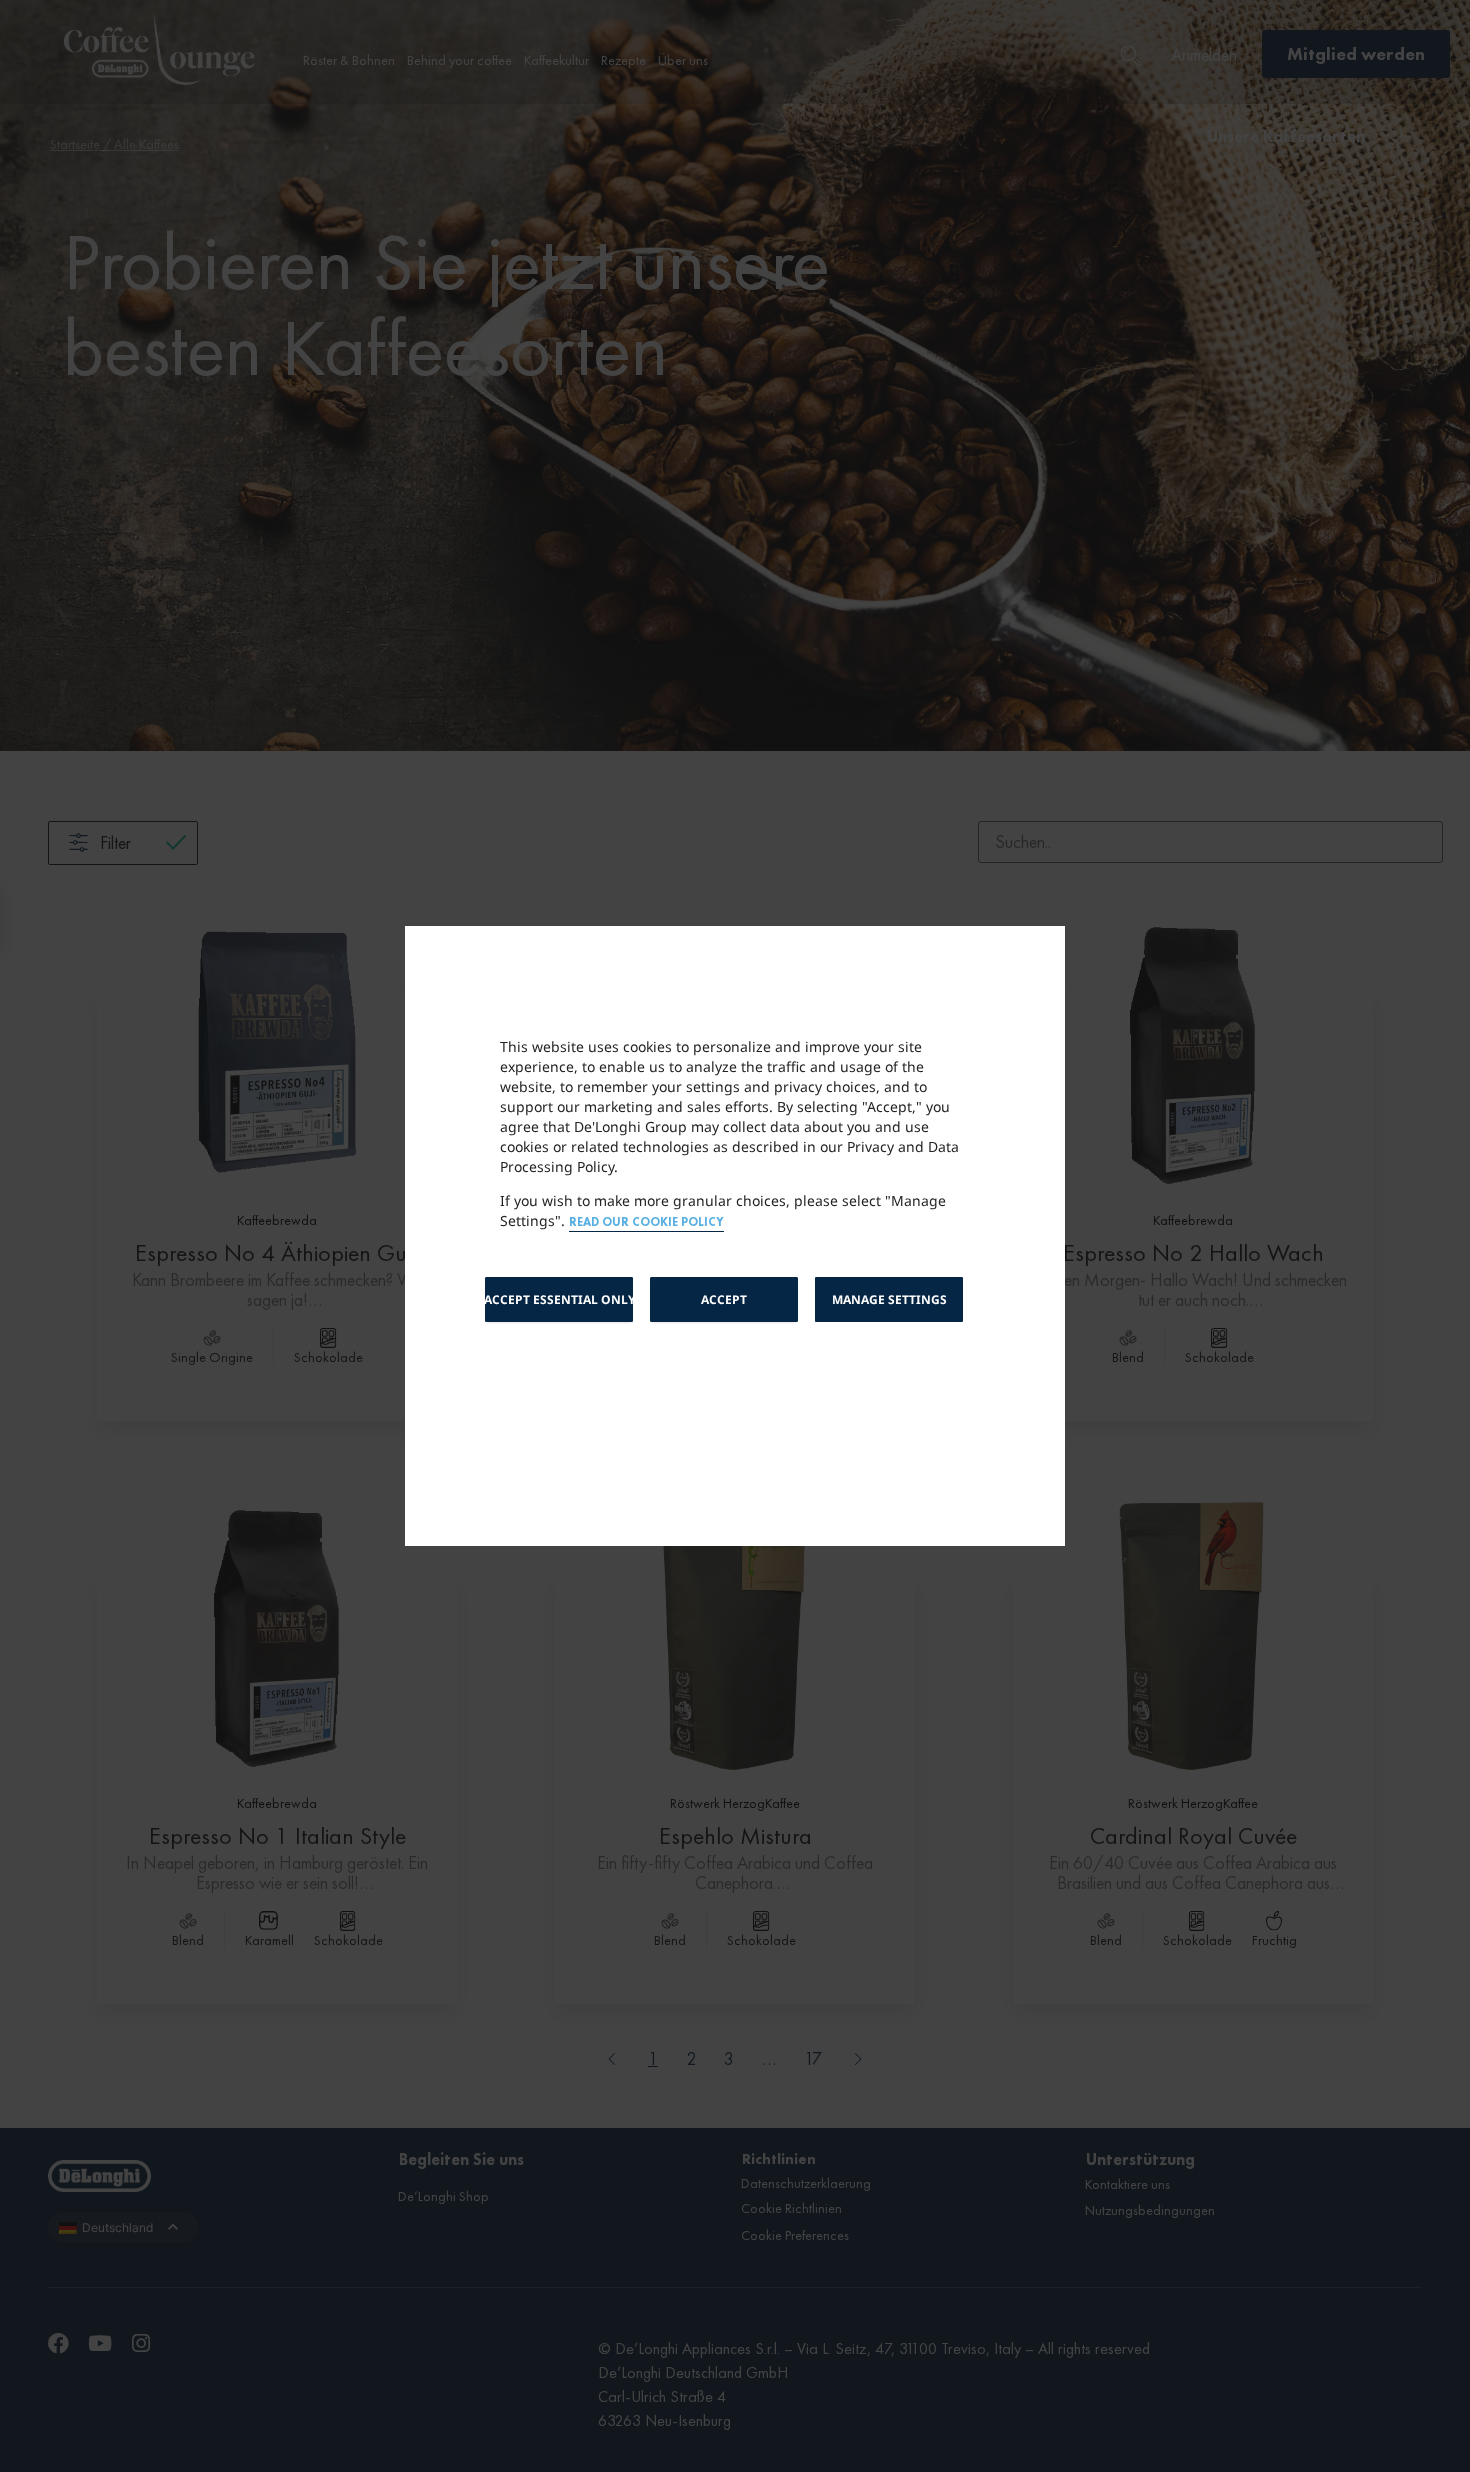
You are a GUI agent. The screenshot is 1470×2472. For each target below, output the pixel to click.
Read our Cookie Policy (646, 1222)
